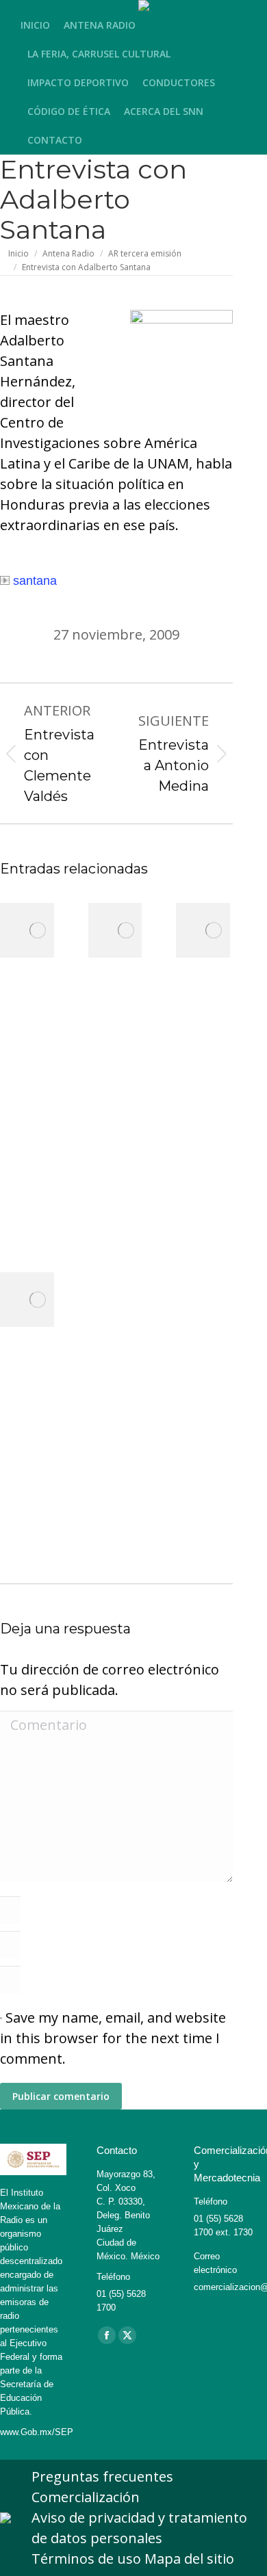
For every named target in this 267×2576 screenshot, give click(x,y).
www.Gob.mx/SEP (37, 2432)
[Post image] (38, 930)
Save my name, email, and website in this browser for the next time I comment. (113, 2038)
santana (35, 581)
